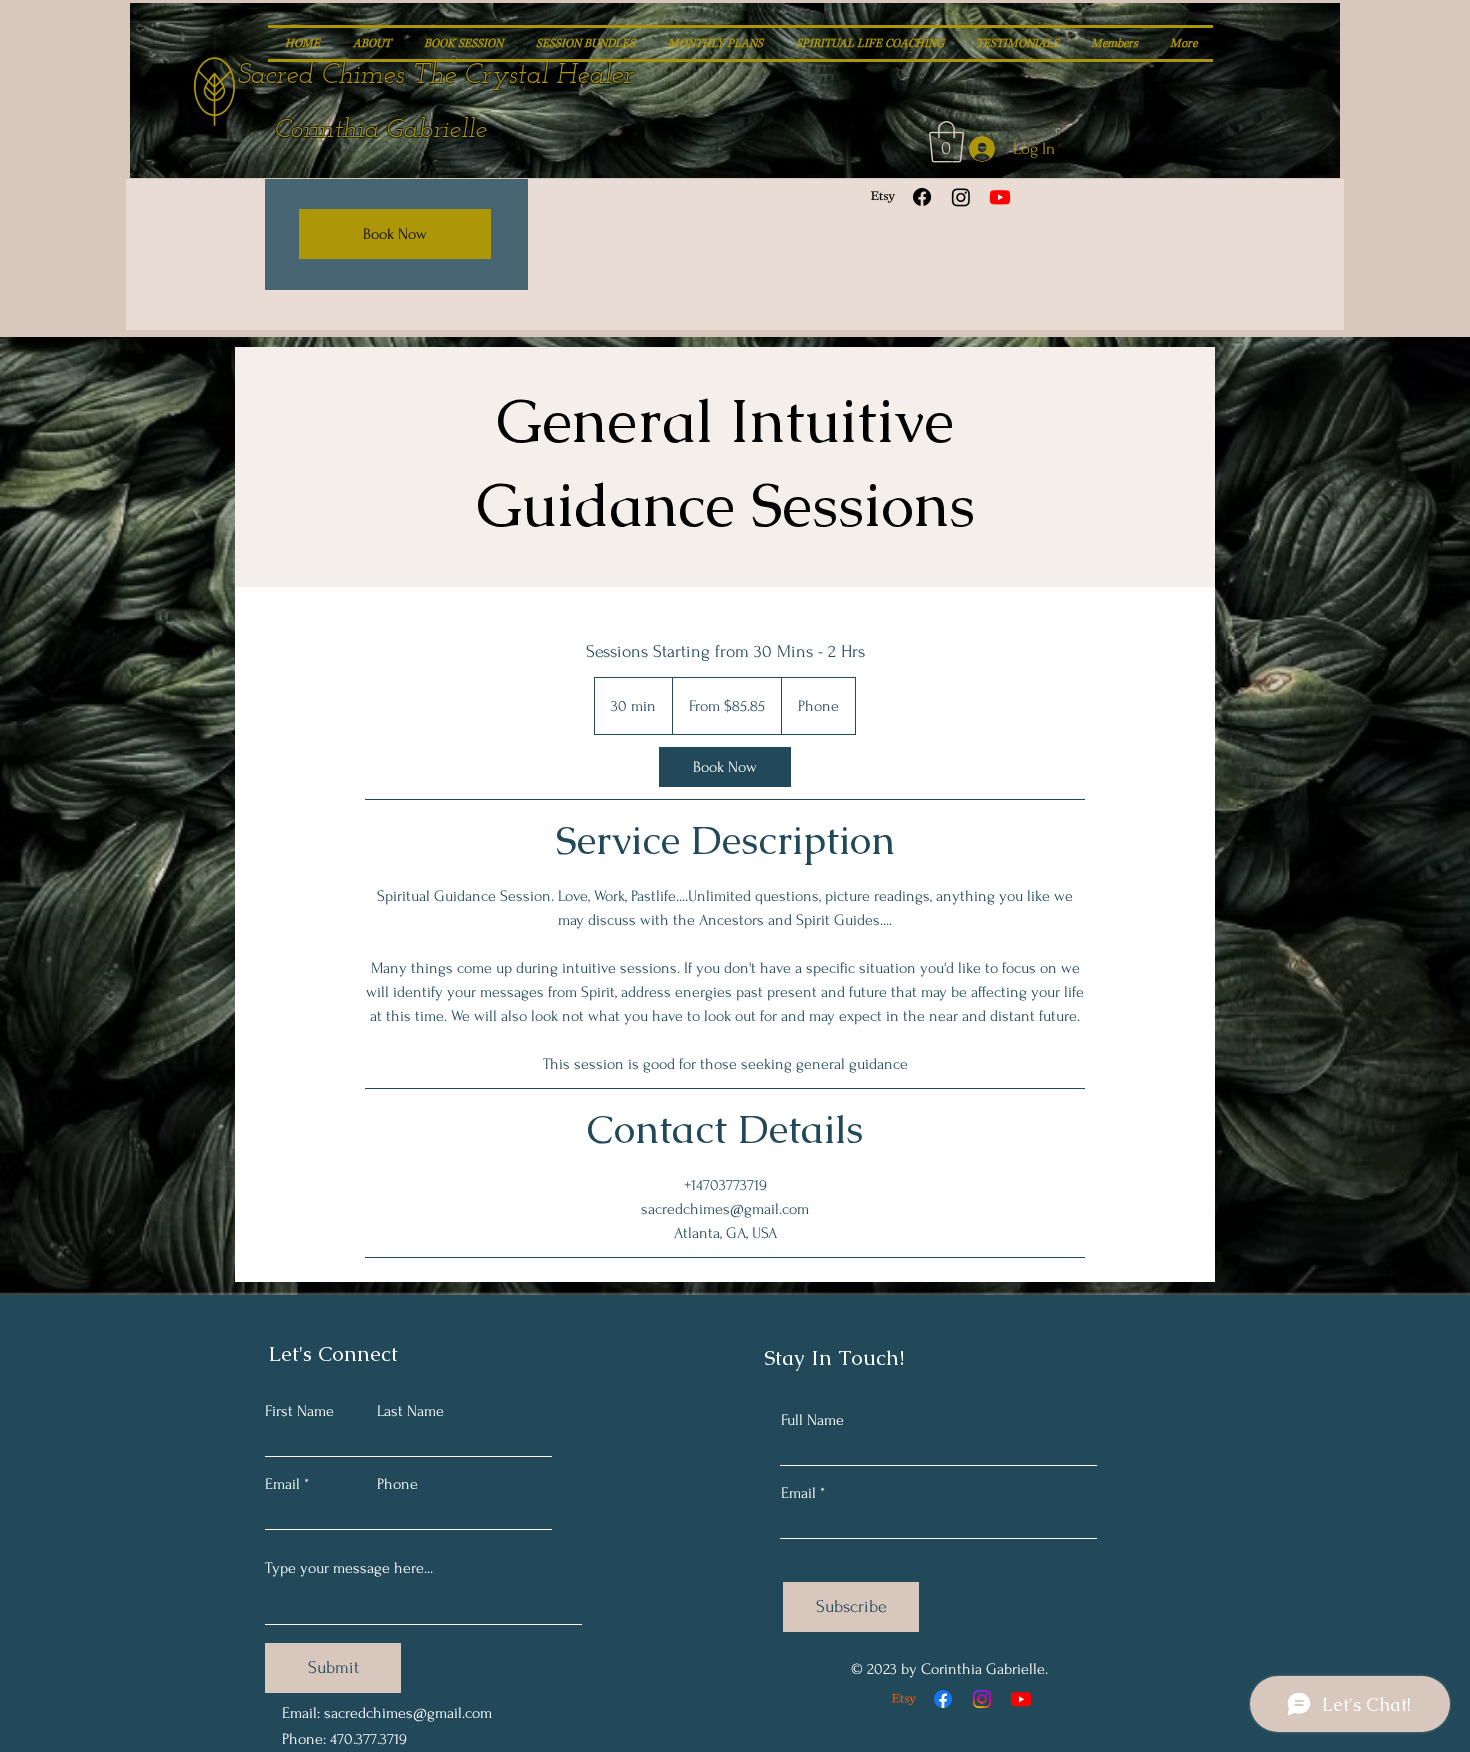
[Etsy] (883, 197)
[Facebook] (922, 197)
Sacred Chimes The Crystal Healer (435, 76)
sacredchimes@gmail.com (408, 1713)
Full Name (812, 1420)
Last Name (410, 1411)
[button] (946, 142)
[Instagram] (961, 197)
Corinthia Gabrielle (380, 130)
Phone (397, 1484)
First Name (299, 1411)
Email (282, 1484)
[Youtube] (1000, 197)
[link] (725, 767)
